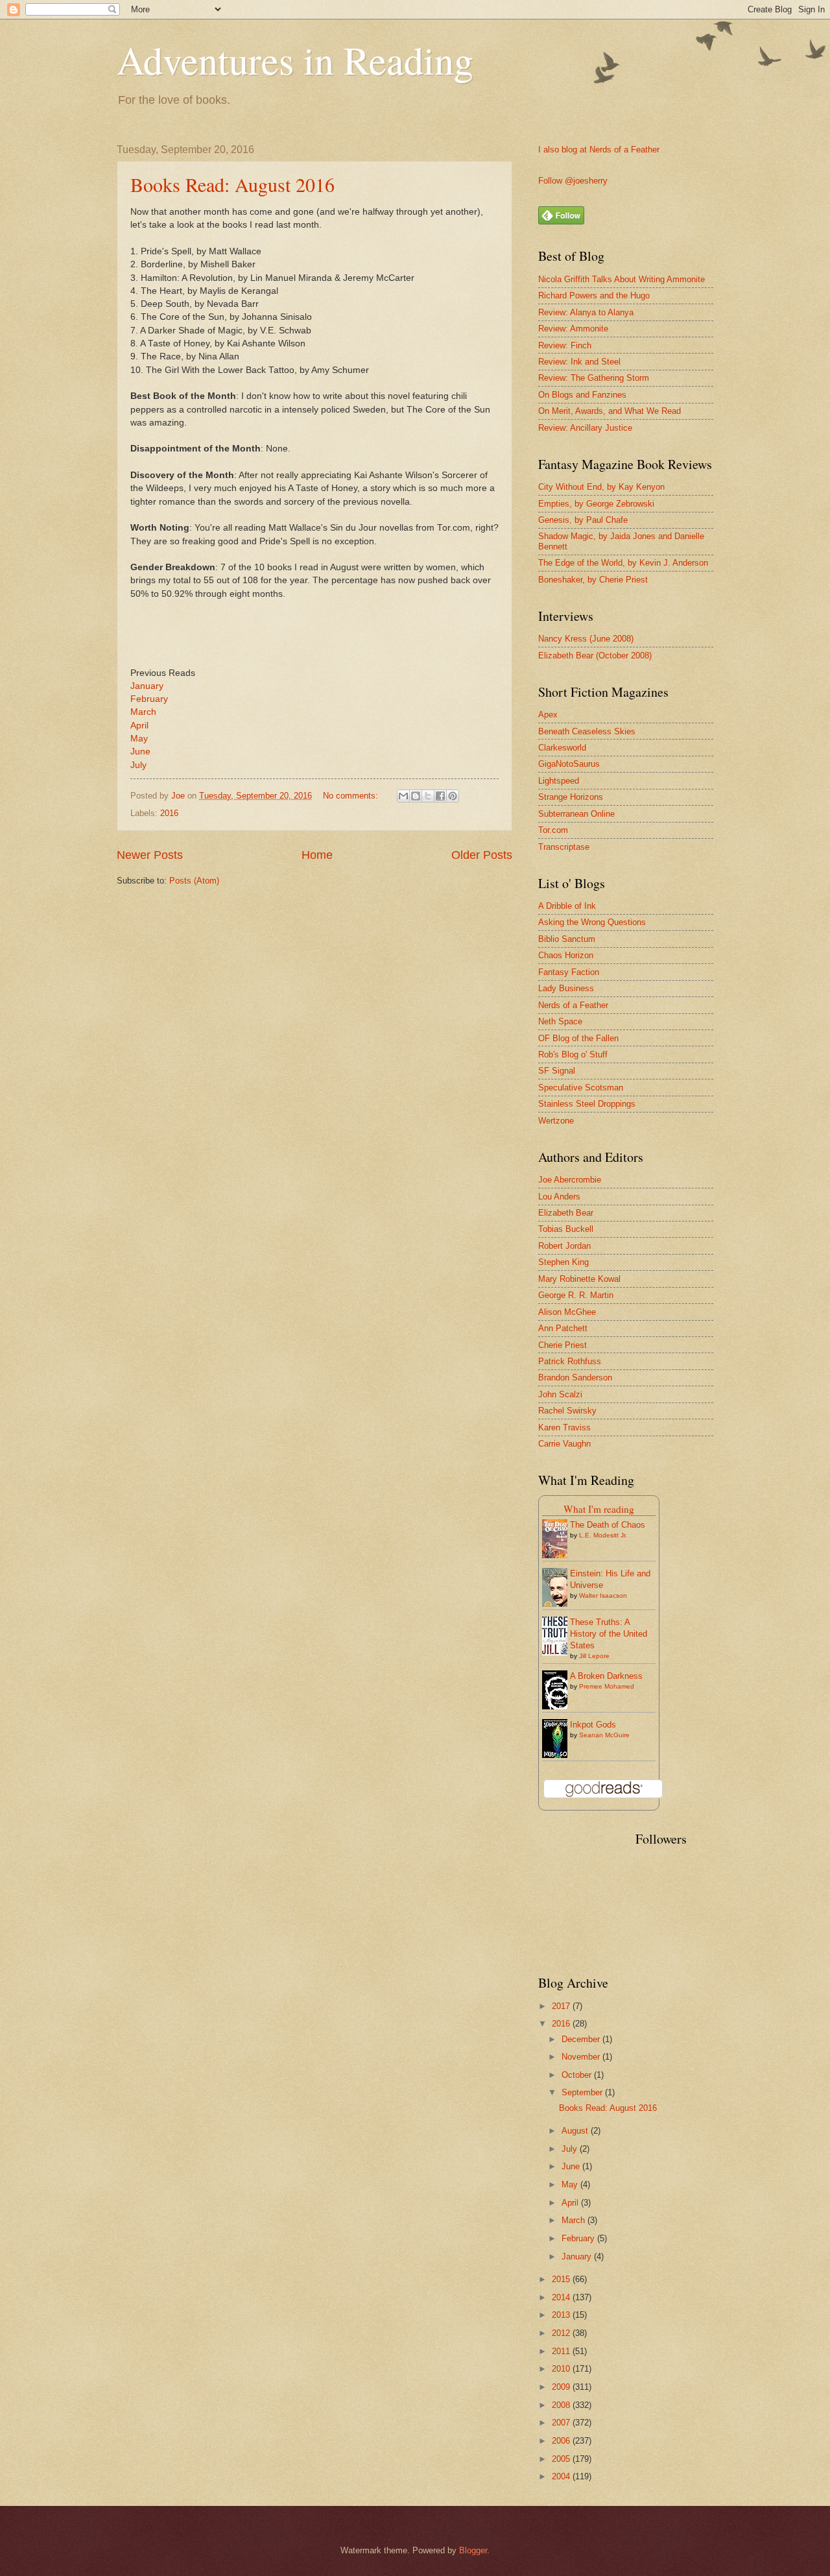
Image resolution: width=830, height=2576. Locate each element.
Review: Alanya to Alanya (586, 312)
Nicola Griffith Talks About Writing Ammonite (622, 279)
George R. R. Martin (576, 1295)
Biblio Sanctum (567, 939)
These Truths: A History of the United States (609, 1634)
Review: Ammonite (573, 329)
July (138, 765)
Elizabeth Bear (566, 1213)
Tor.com (553, 830)
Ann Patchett (563, 1328)
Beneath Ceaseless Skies (587, 731)
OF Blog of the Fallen (578, 1038)
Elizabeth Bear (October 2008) (595, 656)
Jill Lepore (594, 1656)
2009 (562, 2387)
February (150, 699)
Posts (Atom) (194, 881)
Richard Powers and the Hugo (594, 295)
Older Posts (482, 855)
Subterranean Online (576, 814)
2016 (169, 813)
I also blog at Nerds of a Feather (599, 150)
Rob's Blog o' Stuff (573, 1054)
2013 (562, 2315)
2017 (562, 2006)
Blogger (473, 2550)
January (147, 686)
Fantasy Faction (569, 972)
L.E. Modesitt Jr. (603, 1535)
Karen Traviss (564, 1427)
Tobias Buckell (566, 1229)
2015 (562, 2279)
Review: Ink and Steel (579, 362)
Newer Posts (150, 855)
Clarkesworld (562, 748)
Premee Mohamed (607, 1686)
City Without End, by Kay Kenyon (601, 487)
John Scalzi (560, 1394)
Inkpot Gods (593, 1725)
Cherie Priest (563, 1345)
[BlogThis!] (416, 796)
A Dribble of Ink (567, 906)
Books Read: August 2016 (232, 184)
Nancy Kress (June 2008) (586, 639)
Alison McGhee (567, 1312)
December (582, 2039)
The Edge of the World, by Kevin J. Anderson (623, 563)
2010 (562, 2369)
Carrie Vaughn (564, 1444)
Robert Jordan (564, 1246)
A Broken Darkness (606, 1676)
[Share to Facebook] (440, 796)
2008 (562, 2405)
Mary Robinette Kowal (579, 1279)
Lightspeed (559, 781)
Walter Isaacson (603, 1595)
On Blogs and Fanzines (582, 395)
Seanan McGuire (604, 1735)
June (142, 752)
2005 (562, 2459)
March (143, 712)
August (576, 2131)
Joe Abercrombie (570, 1180)
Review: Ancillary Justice (585, 428)
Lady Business (566, 988)
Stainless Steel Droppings (587, 1104)
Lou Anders (559, 1197)
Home (317, 855)
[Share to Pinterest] (453, 796)
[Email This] (403, 796)
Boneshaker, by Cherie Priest (593, 580)
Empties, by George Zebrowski (596, 504)
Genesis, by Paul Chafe (583, 520)
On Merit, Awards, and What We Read (610, 411)
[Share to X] (428, 796)
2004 (562, 2476)
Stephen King (563, 1262)
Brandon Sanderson (575, 1378)
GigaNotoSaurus (569, 764)
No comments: (352, 796)
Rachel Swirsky (567, 1411)
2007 (562, 2423)
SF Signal (557, 1071)
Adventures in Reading (295, 60)
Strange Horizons (571, 797)
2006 (562, 2441)
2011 (562, 2351)
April (142, 726)
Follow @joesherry (573, 181)
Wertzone (556, 1121)
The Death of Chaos (608, 1525)
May (140, 739)
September (583, 2092)
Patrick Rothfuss (570, 1361)
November (582, 2057)
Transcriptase (564, 847)
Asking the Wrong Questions (592, 922)
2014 (562, 2297)
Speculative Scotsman (581, 1088)
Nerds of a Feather (573, 1005)
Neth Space (560, 1021)
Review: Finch (565, 345)
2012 (562, 2333)
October (578, 2075)
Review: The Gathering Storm (594, 378)
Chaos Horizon (566, 955)
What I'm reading (599, 1509)
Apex (548, 715)
